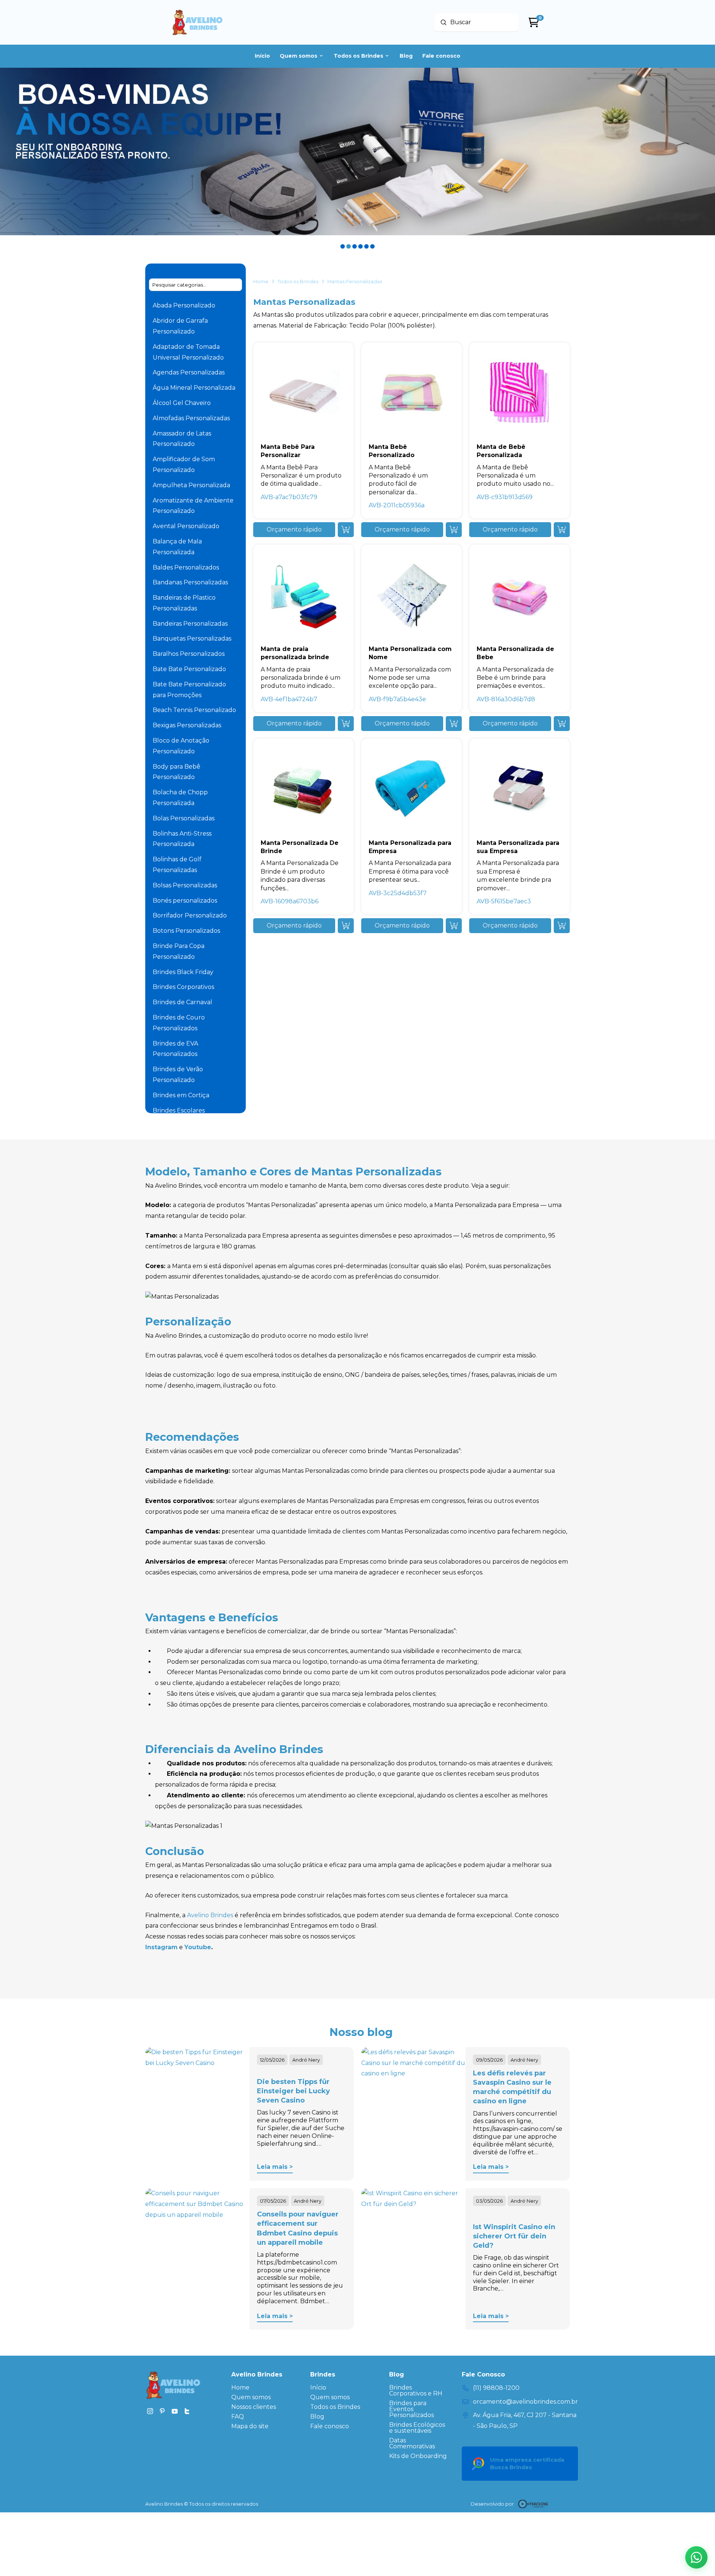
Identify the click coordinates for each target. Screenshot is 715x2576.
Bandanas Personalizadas (190, 582)
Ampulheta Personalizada (191, 485)
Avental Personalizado (186, 526)
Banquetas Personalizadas (192, 639)
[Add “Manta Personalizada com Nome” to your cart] (454, 724)
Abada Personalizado (184, 305)
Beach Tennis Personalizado (194, 710)
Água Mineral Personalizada (194, 388)
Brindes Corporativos (183, 987)
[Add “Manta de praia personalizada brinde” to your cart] (346, 724)
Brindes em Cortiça (181, 1095)
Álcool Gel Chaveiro (182, 403)
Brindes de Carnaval (182, 1002)
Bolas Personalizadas (184, 818)
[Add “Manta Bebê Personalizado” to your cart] (454, 530)
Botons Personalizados (186, 931)
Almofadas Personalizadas (191, 418)
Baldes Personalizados (186, 567)
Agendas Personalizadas (189, 372)
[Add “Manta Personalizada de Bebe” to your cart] (562, 724)
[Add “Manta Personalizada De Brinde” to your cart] (346, 926)
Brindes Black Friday (183, 972)
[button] (294, 530)
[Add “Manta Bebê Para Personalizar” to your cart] (346, 530)
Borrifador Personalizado (190, 915)
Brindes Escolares (179, 1110)
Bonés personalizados (185, 901)
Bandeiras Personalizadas (190, 624)
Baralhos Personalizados (189, 654)
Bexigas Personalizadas (187, 725)
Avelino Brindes (210, 1915)
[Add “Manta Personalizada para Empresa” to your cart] (454, 926)
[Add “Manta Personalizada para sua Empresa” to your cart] (562, 926)
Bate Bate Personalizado (189, 669)
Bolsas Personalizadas (185, 885)
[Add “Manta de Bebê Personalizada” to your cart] (562, 530)
